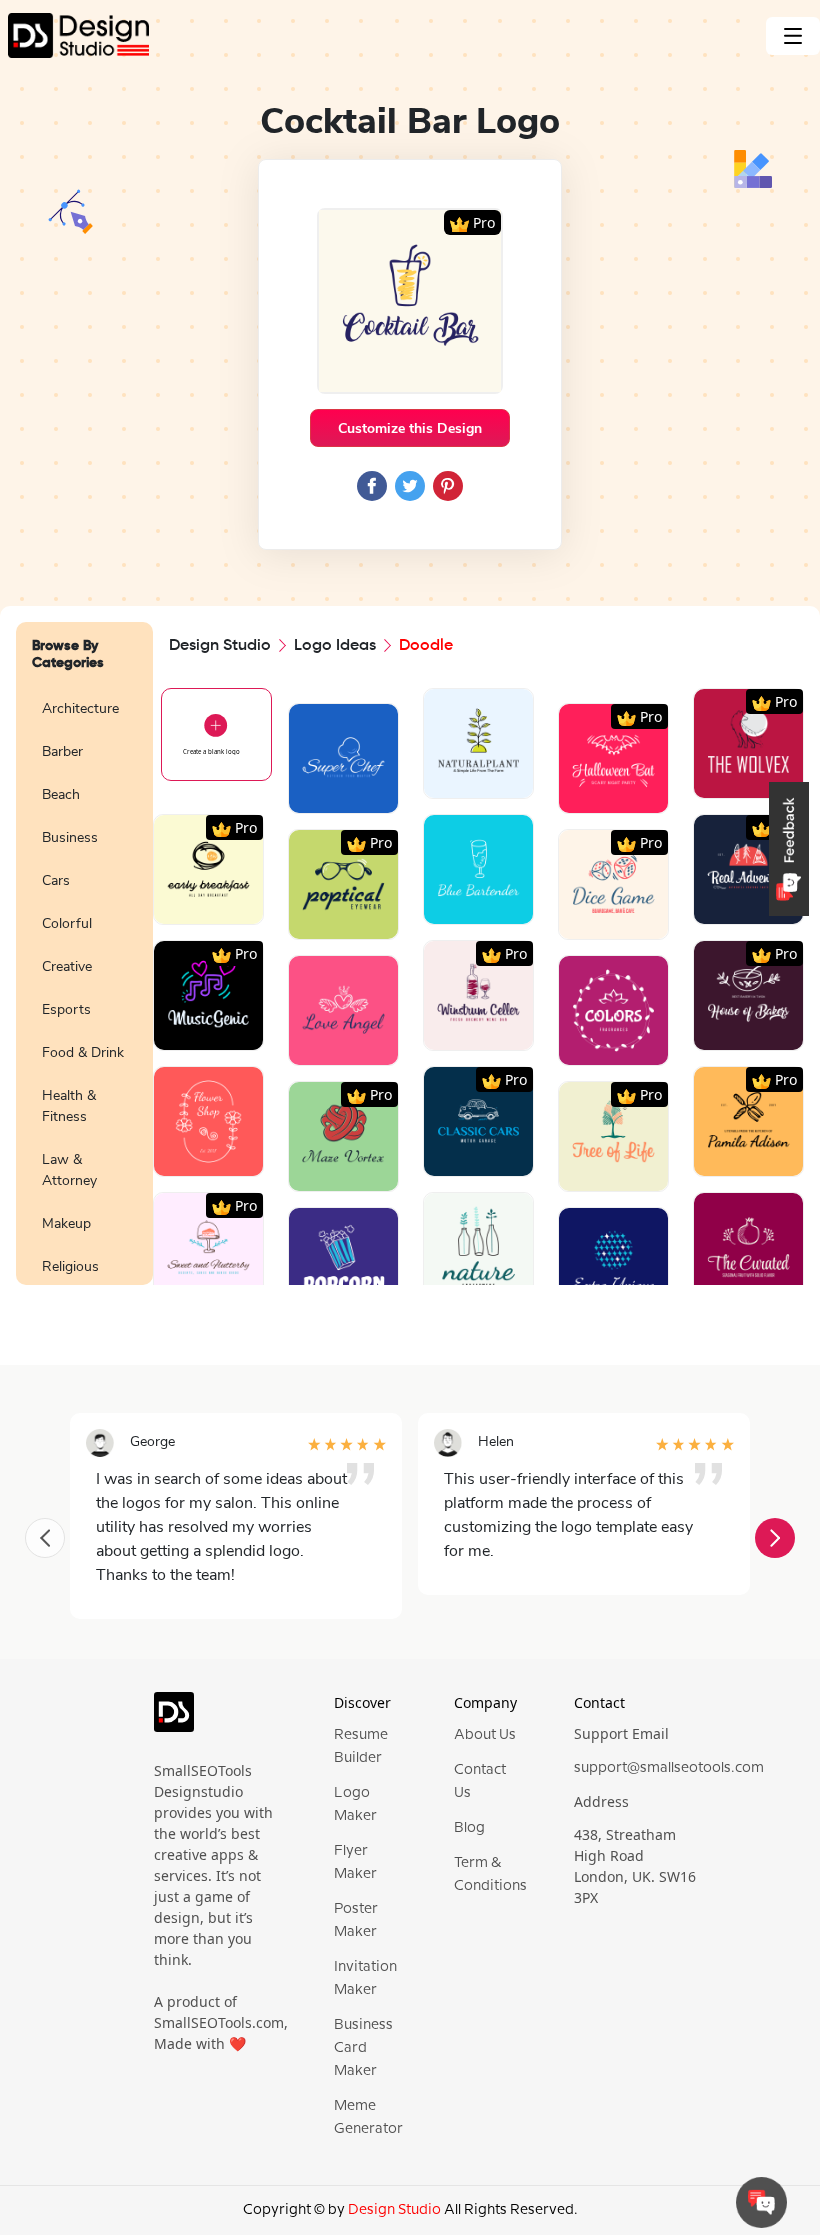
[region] (84, 983)
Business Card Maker (363, 2048)
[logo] (174, 1720)
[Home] (74, 35)
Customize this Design (410, 428)
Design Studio (220, 646)
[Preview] (321, 790)
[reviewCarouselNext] (775, 1538)
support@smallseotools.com (669, 1768)
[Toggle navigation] (793, 36)
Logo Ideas (335, 646)
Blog (469, 1828)
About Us (485, 1735)
